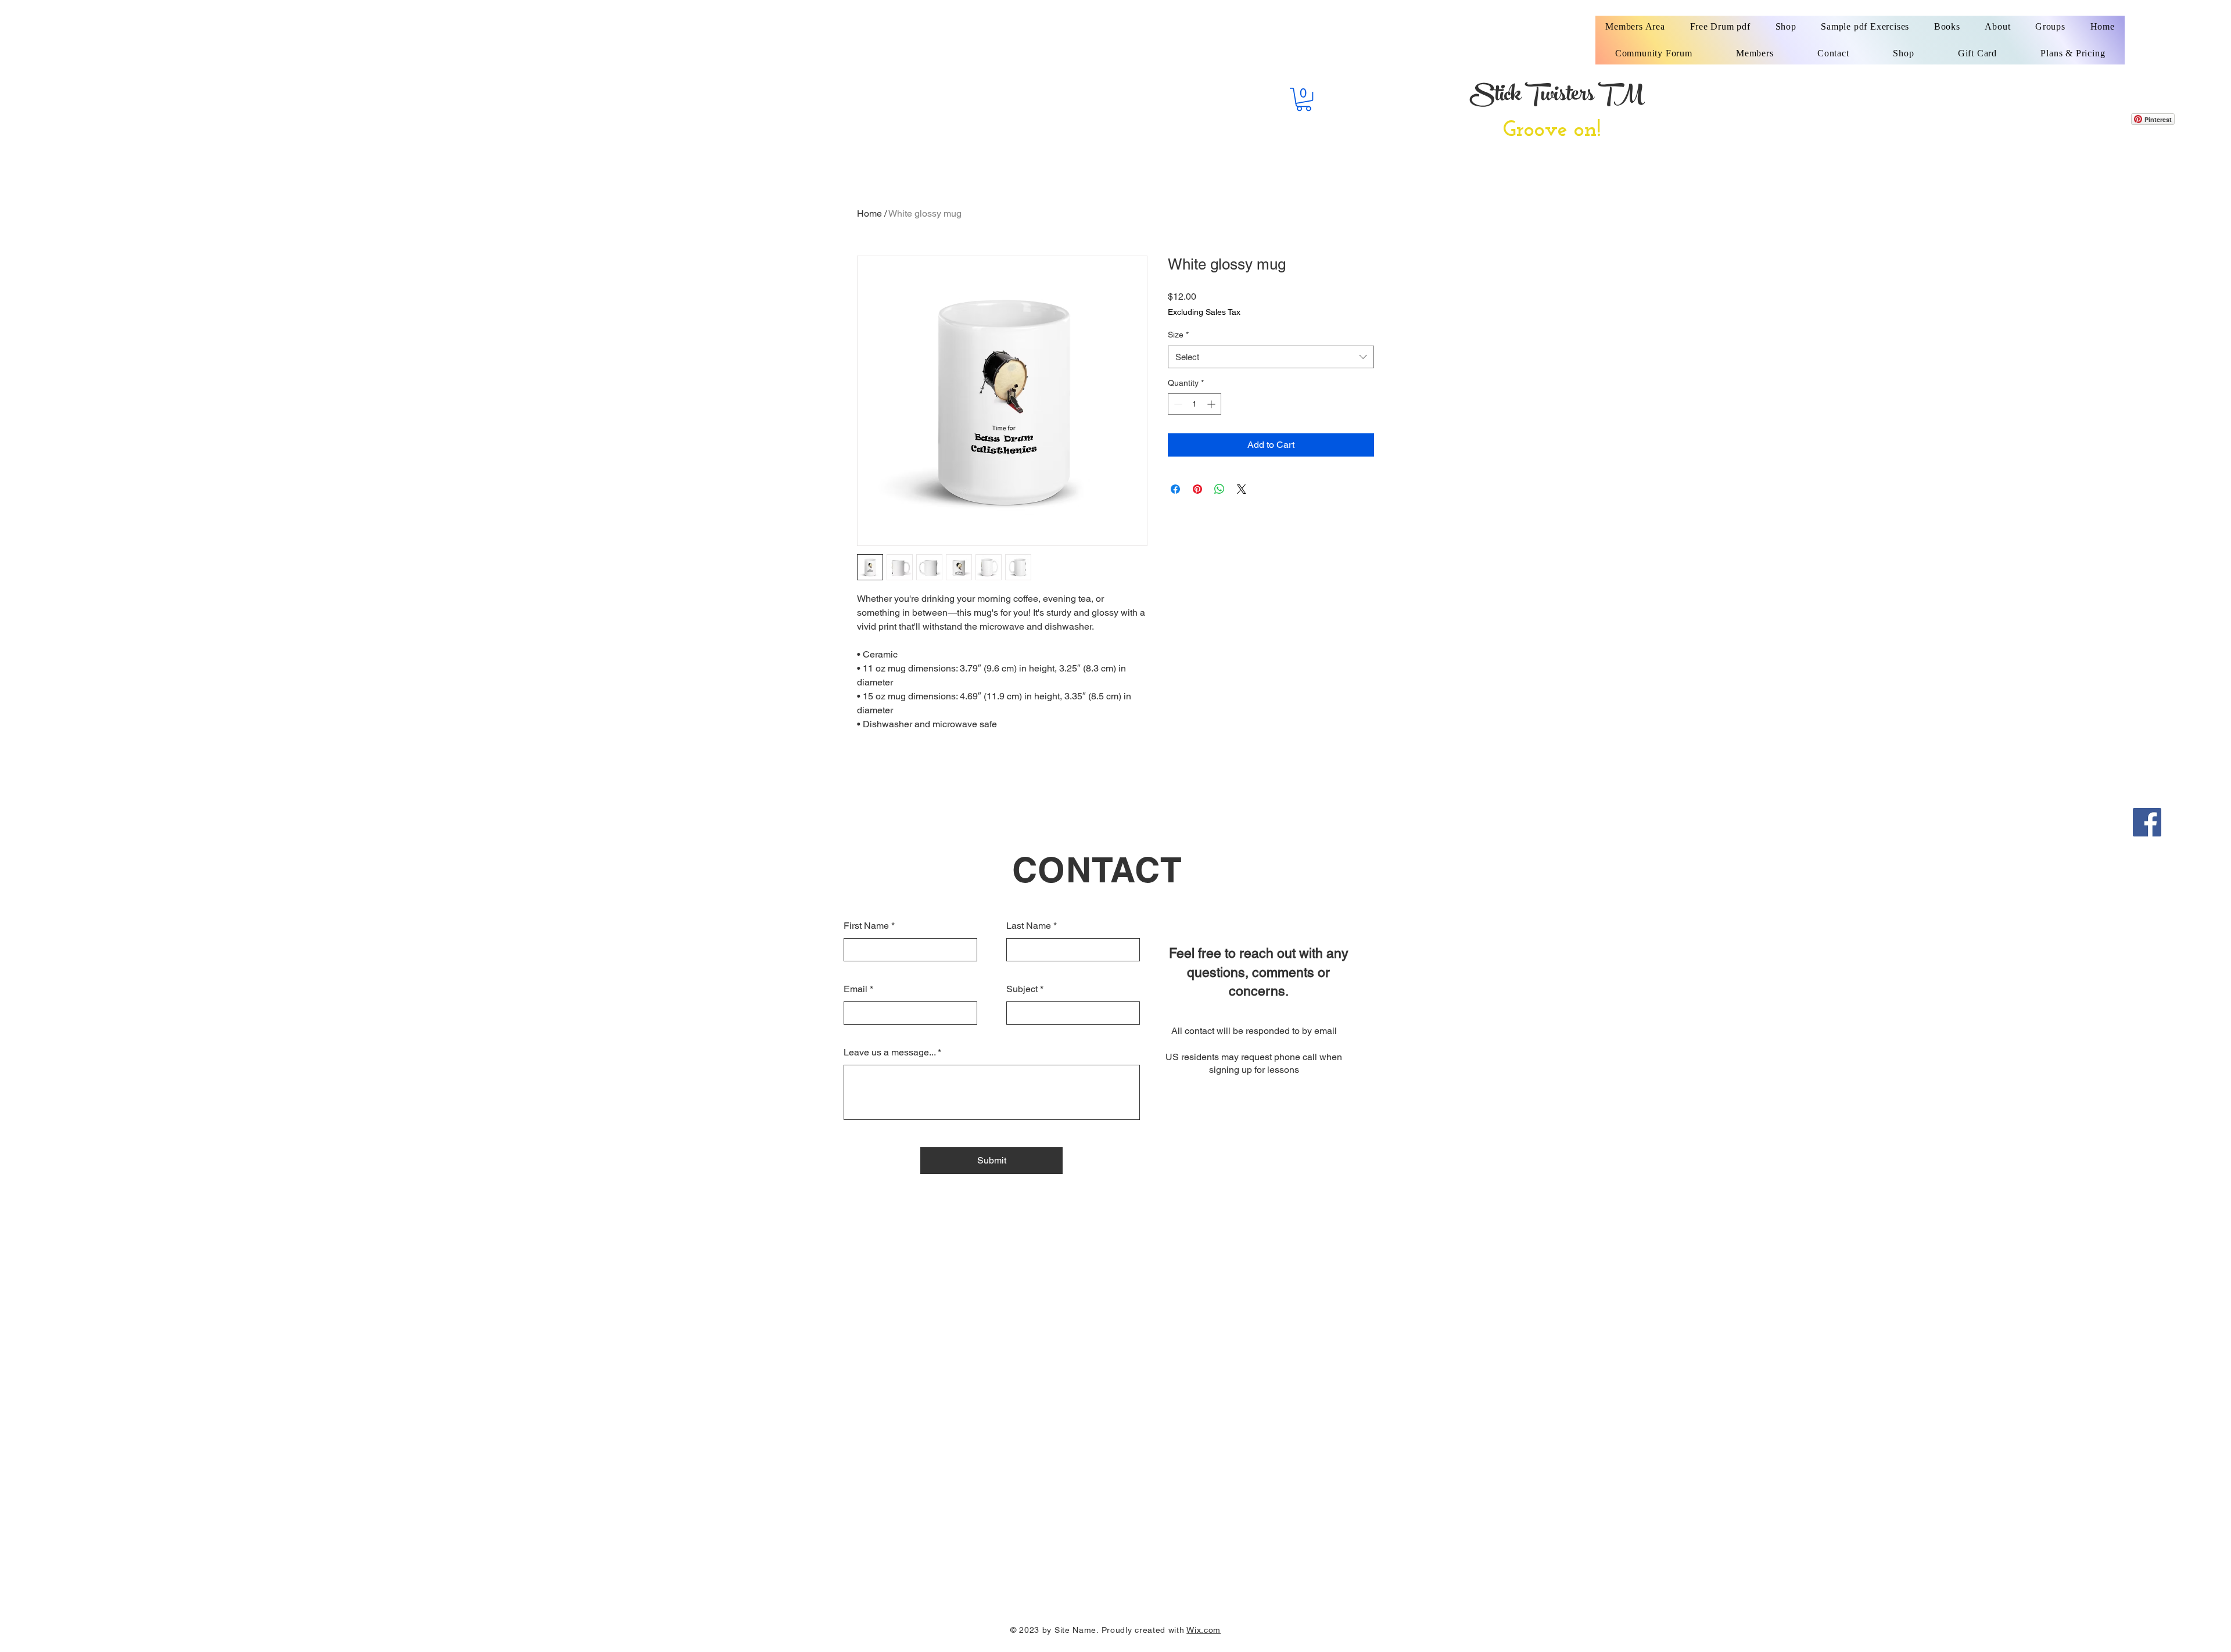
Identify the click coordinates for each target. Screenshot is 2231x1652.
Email (856, 989)
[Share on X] (1242, 489)
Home (869, 213)
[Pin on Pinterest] (1197, 489)
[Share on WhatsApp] (1219, 489)
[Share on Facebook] (1175, 489)
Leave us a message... (889, 1053)
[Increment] (1212, 404)
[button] (1304, 99)
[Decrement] (1177, 404)
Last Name (1029, 926)
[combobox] (1271, 357)
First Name (866, 926)
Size (1178, 335)
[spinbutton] (1195, 404)
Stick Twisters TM (1556, 96)
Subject (1022, 989)
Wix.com (1204, 1630)
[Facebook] (2147, 822)
